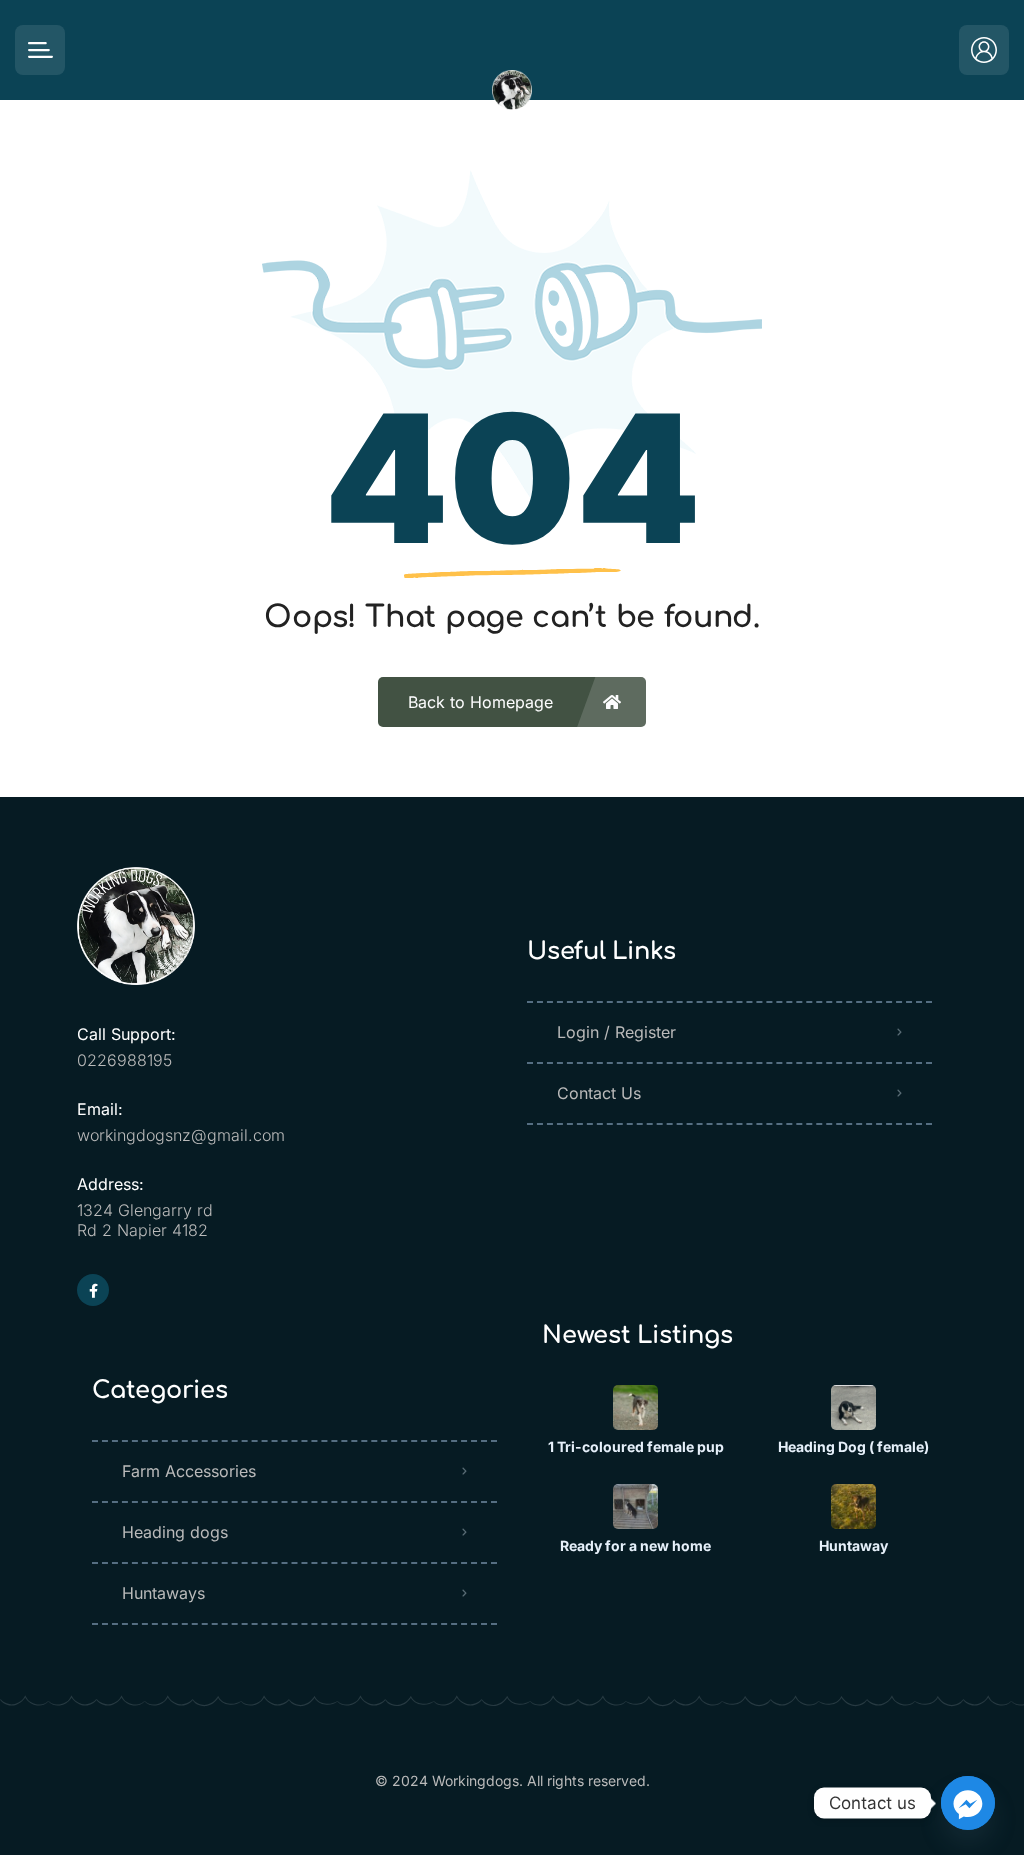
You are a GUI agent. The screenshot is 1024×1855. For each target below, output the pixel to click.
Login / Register (616, 1032)
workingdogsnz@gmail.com (181, 1135)
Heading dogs (175, 1532)
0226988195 (124, 1060)
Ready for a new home (635, 1546)
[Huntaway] (853, 1506)
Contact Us (599, 1093)
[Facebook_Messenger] (968, 1803)
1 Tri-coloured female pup (636, 1447)
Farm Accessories (189, 1471)
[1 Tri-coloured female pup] (635, 1407)
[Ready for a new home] (635, 1506)
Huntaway (853, 1546)
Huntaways (163, 1593)
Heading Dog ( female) (853, 1447)
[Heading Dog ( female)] (853, 1407)
